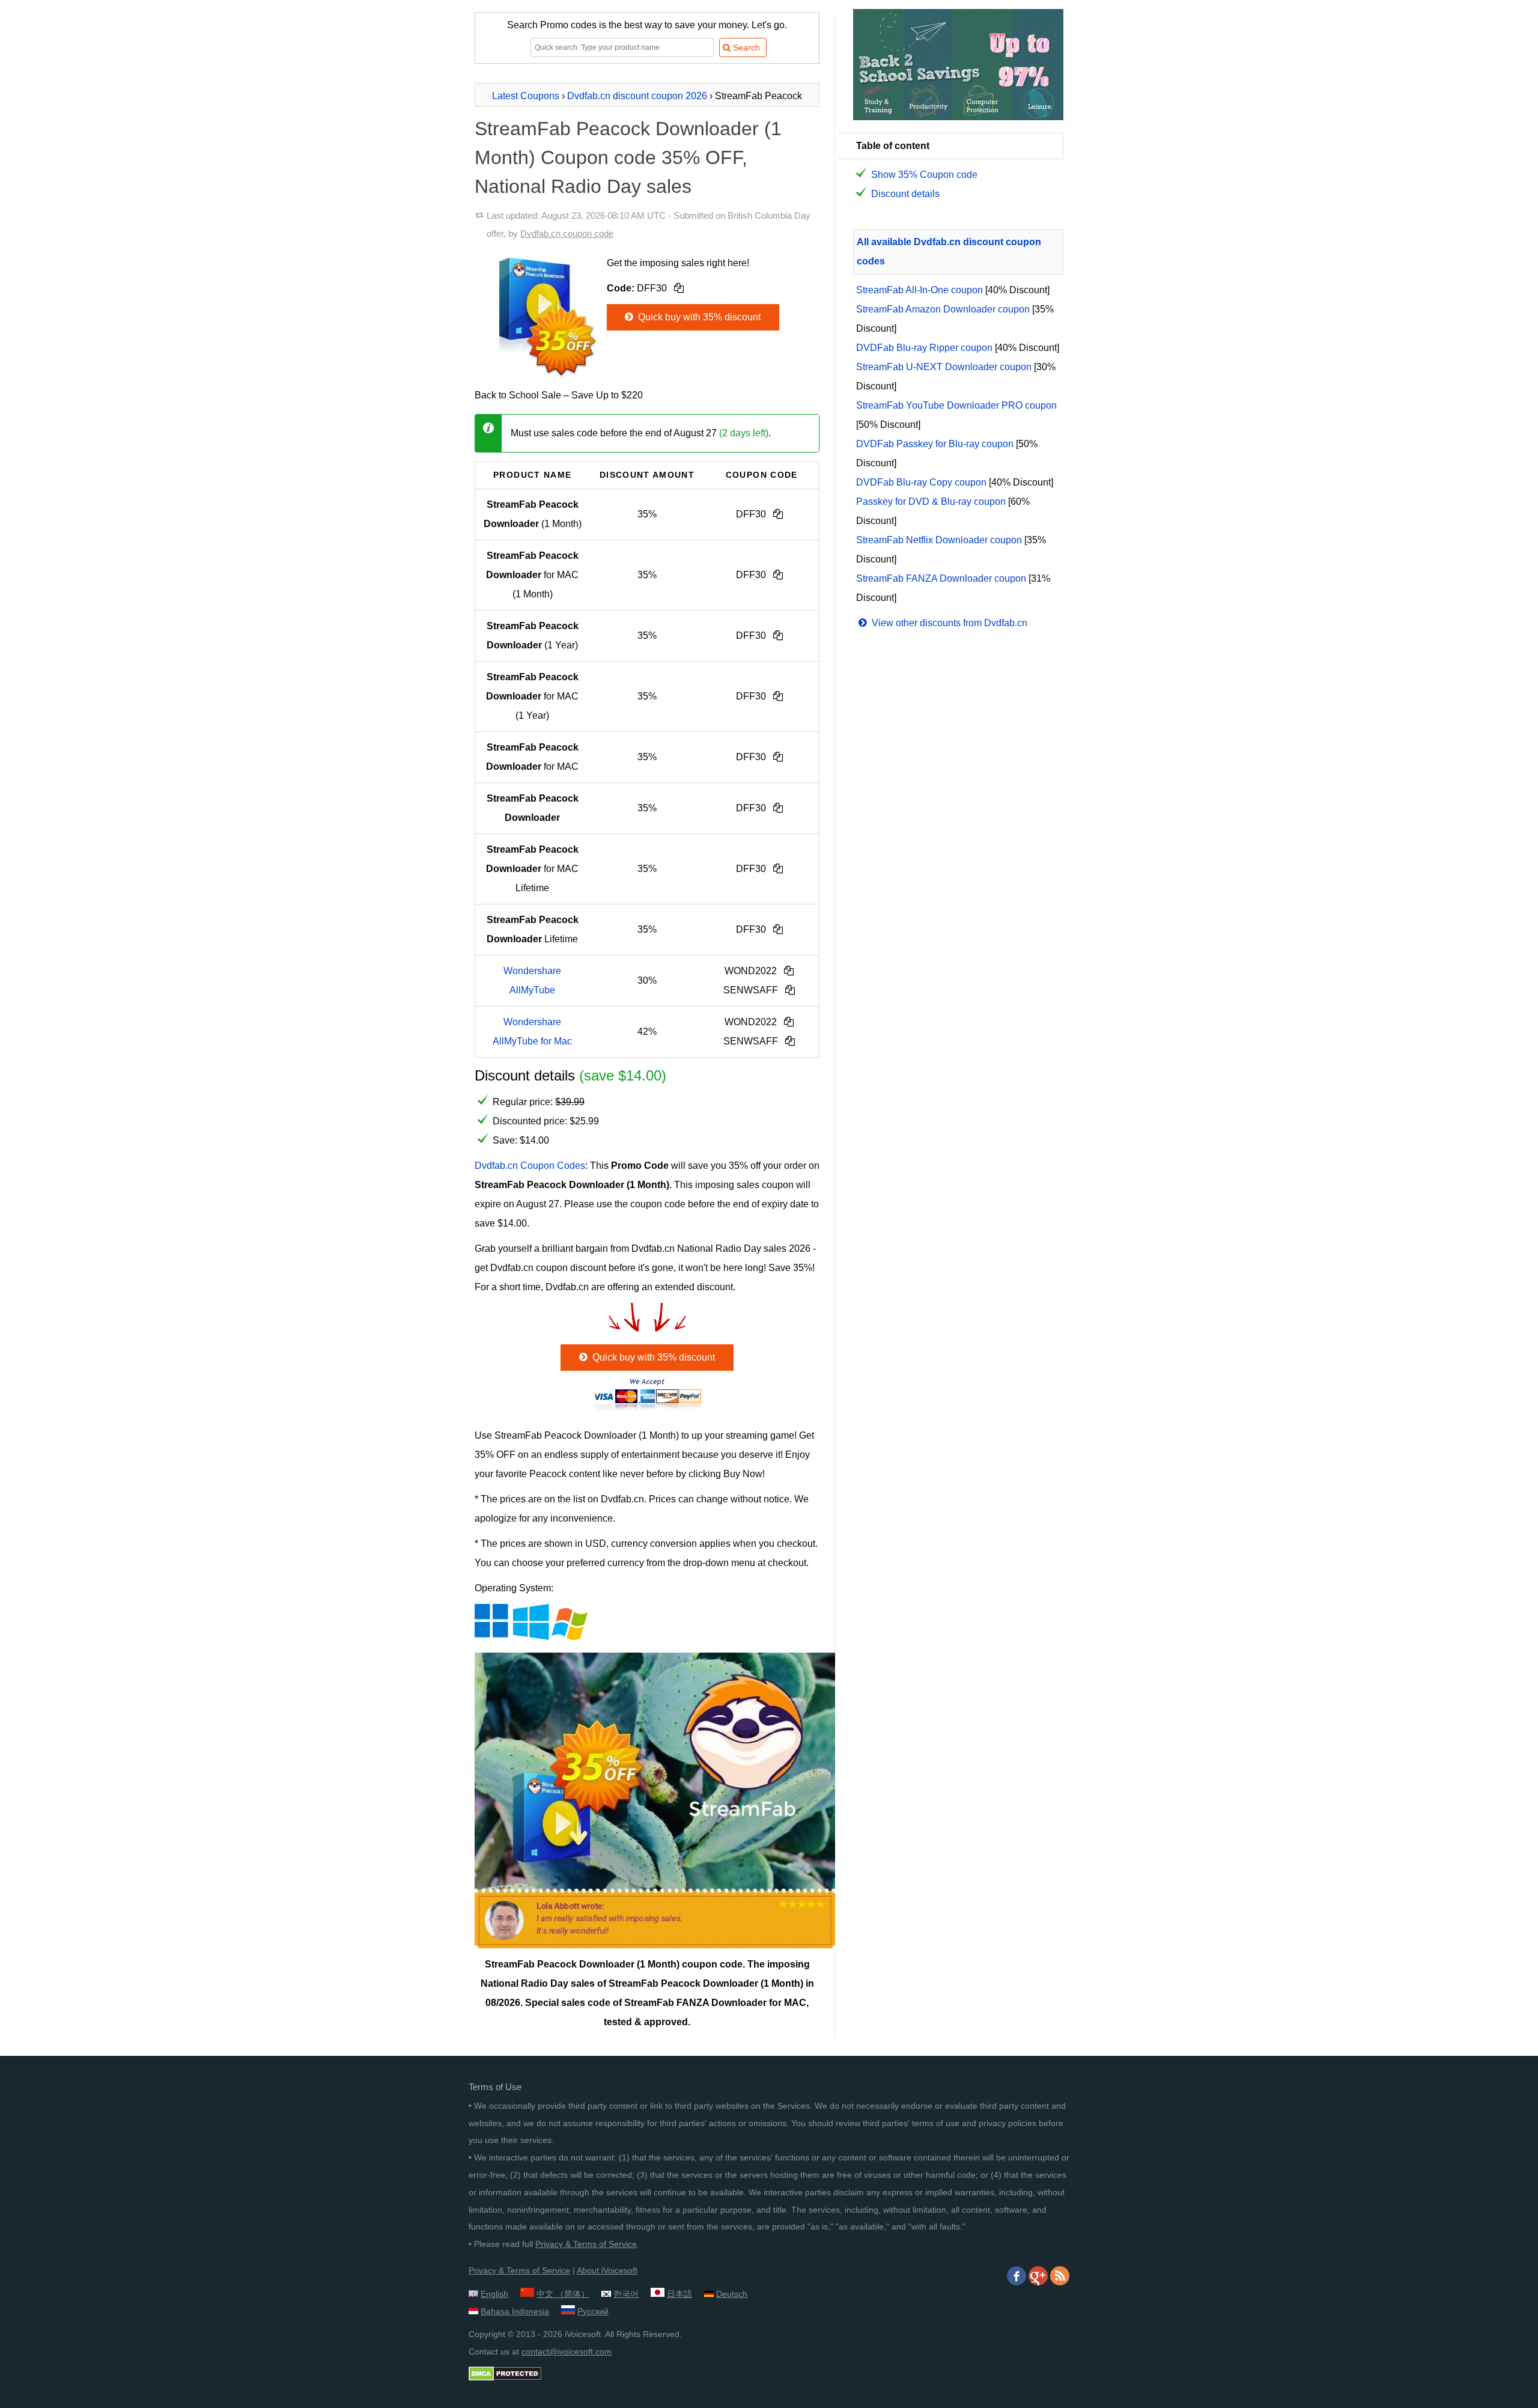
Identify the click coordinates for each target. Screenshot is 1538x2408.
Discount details (905, 194)
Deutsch (732, 2294)
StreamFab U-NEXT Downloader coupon (944, 367)
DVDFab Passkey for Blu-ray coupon (935, 444)
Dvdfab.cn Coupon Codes (530, 1166)
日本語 (679, 2294)
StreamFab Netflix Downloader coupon (939, 540)
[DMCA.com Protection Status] (505, 2378)
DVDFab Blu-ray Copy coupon (921, 482)
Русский (593, 2311)
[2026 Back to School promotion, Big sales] (958, 117)
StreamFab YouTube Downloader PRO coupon (956, 405)
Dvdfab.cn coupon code (567, 233)
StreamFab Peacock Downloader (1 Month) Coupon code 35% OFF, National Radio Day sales (628, 157)
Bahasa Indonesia (515, 2311)
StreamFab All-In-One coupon (919, 290)
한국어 (626, 2294)
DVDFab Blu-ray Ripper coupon (924, 348)
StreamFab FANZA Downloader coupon (941, 578)
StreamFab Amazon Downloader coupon (943, 309)
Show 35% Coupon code (924, 175)
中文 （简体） (563, 2294)
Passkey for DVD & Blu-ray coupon (931, 501)
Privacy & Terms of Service (586, 2244)
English (494, 2294)
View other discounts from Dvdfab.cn (948, 623)
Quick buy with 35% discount (698, 317)
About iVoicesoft (607, 2270)
